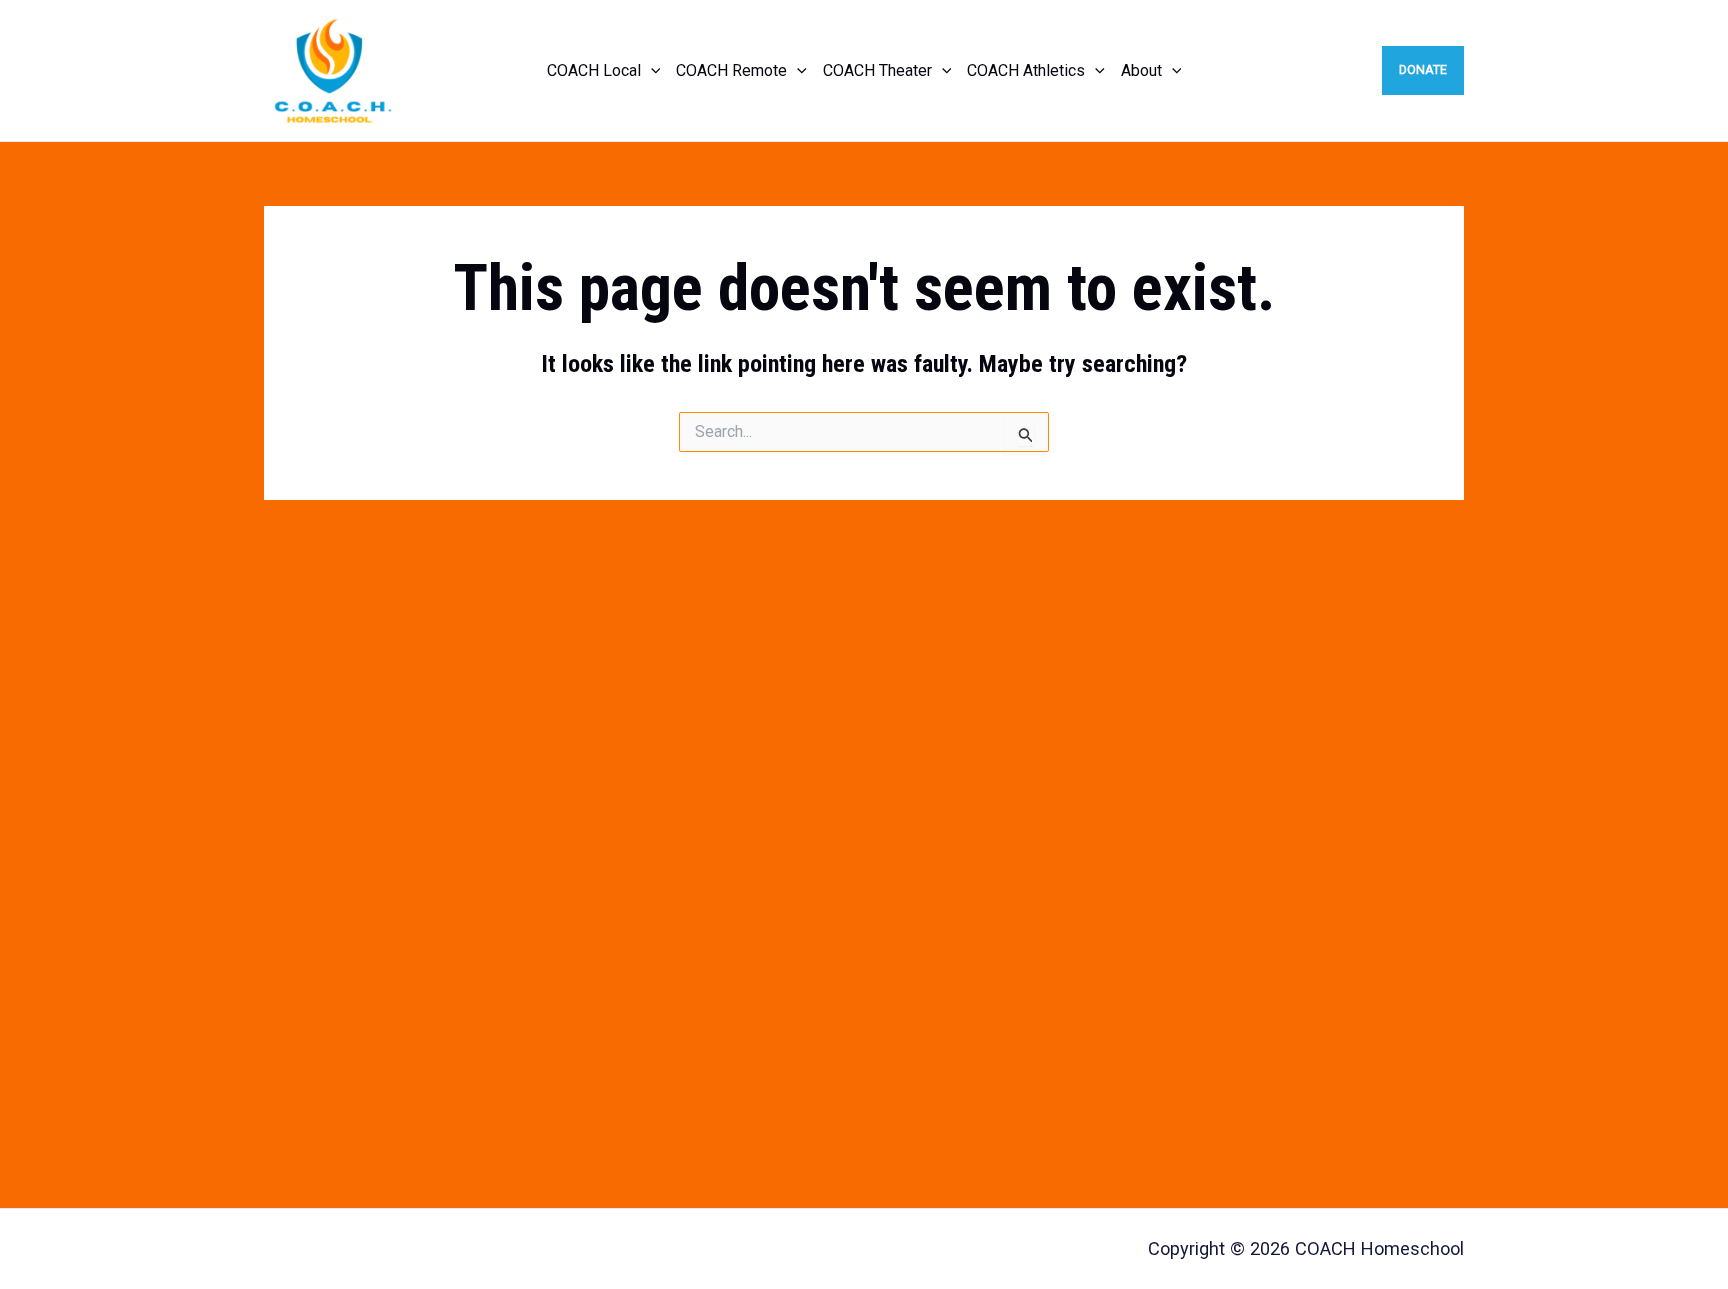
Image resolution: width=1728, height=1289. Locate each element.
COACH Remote (731, 70)
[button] (651, 71)
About (1141, 70)
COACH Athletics (1026, 70)
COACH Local (594, 70)
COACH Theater (877, 70)
